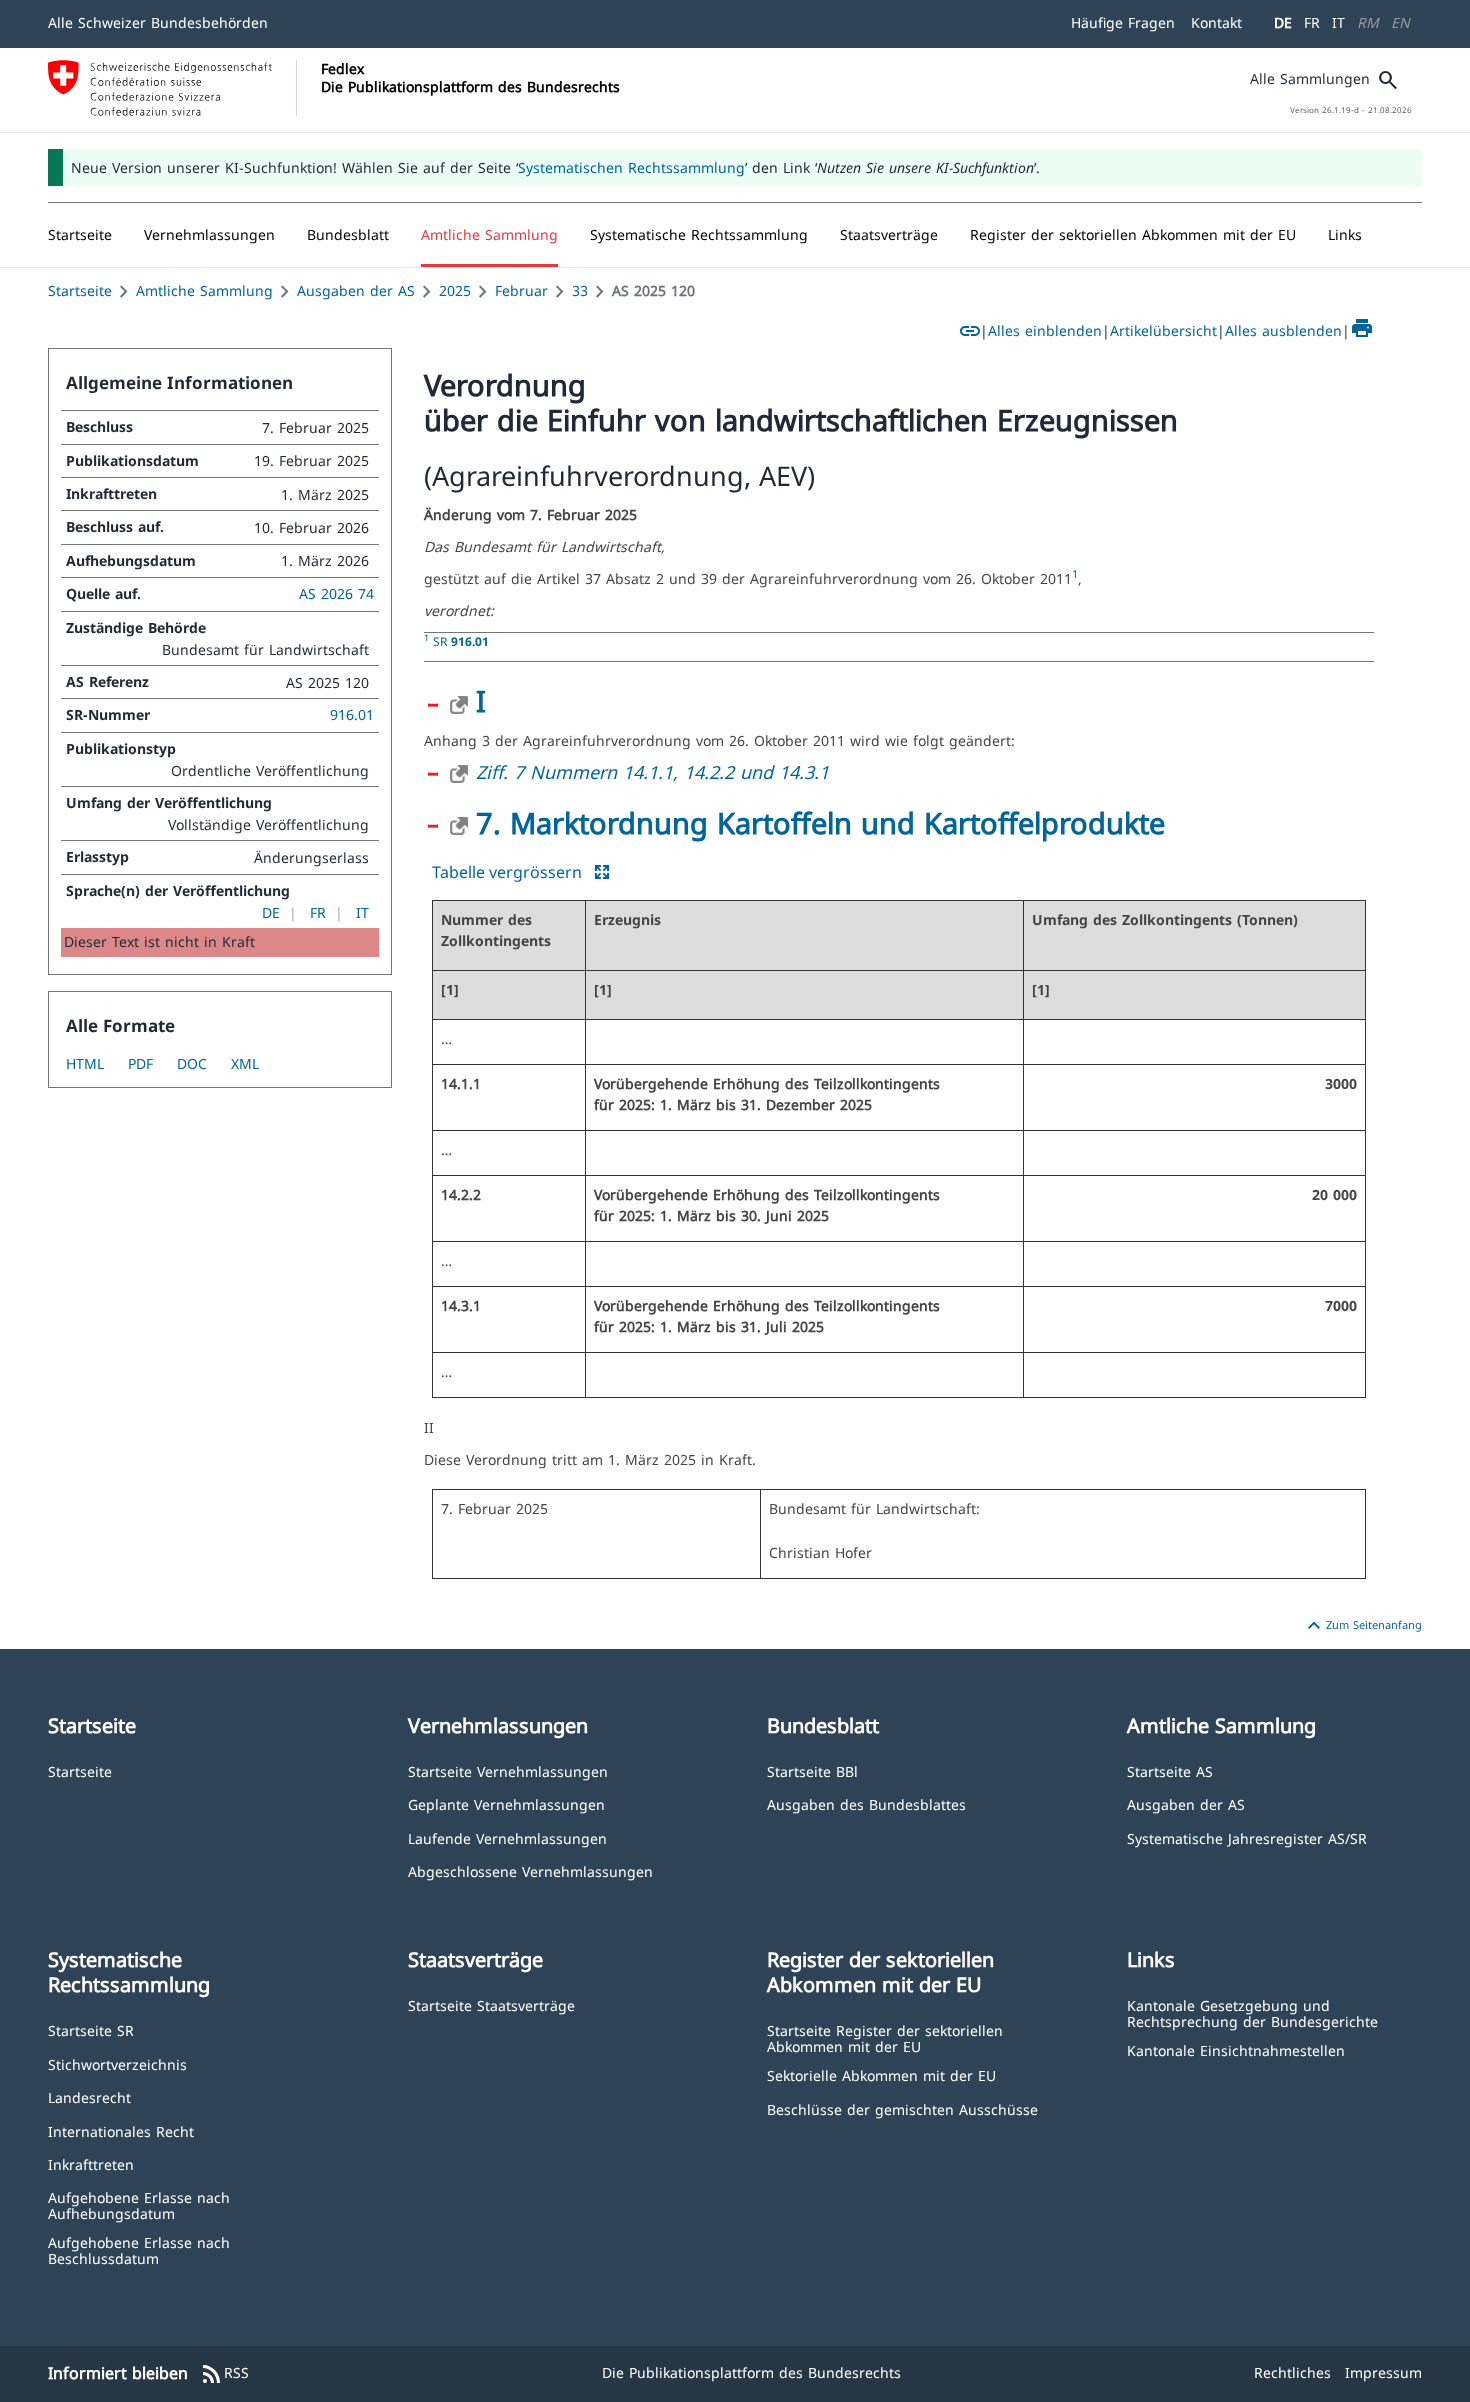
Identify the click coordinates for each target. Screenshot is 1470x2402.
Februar (521, 290)
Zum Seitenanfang (1362, 1626)
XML (245, 1063)
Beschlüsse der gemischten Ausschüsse (902, 2108)
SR (461, 641)
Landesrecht (89, 2096)
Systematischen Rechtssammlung (631, 167)
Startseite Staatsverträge (491, 2004)
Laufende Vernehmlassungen (507, 1837)
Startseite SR (91, 2029)
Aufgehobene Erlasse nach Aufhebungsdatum (139, 2204)
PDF (140, 1063)
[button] (209, 235)
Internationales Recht (121, 2130)
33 (580, 290)
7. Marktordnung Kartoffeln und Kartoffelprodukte (820, 822)
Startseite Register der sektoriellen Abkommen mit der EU (885, 2037)
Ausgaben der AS (356, 290)
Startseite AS (1170, 1770)
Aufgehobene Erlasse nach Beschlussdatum (139, 2249)
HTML (85, 1063)
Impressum (1383, 2372)
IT (1338, 22)
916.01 (352, 714)
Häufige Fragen (1123, 22)
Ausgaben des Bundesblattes (866, 1803)
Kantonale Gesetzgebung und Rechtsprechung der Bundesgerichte (1252, 2012)
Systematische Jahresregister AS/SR (1247, 1837)
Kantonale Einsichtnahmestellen (1236, 2049)
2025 (455, 290)
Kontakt (1216, 22)
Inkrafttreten (91, 2163)
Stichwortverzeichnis (117, 2063)
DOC (192, 1063)
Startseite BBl (812, 1770)
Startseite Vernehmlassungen (508, 1770)
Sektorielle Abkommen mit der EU (881, 2074)
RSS (224, 2374)
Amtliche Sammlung (204, 290)
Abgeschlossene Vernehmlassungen (530, 1870)
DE (1283, 22)
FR (1312, 22)
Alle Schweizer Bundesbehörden (158, 22)
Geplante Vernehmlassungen (506, 1803)
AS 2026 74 (336, 593)
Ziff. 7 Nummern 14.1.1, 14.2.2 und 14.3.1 (652, 772)
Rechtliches (1292, 2372)
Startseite (80, 290)
